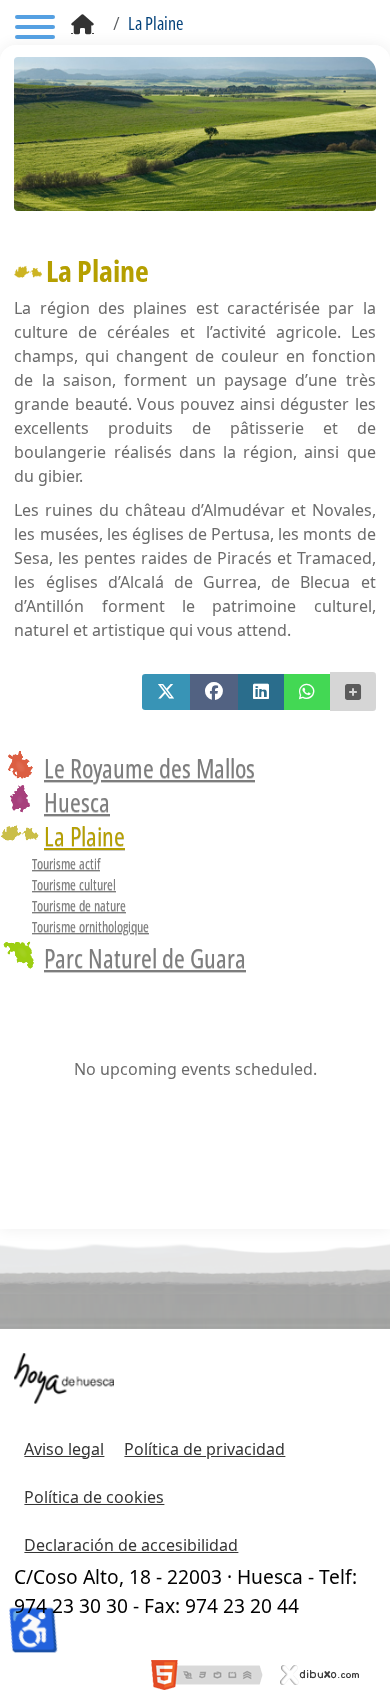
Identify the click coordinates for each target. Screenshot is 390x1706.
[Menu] (35, 30)
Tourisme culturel (74, 884)
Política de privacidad (204, 1449)
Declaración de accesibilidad (131, 1545)
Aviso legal (64, 1449)
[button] (166, 692)
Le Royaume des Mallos (149, 768)
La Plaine (84, 836)
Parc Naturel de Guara (145, 958)
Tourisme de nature (79, 905)
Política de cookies (94, 1497)
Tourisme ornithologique (90, 926)
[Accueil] (82, 25)
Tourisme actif (66, 863)
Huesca (77, 802)
